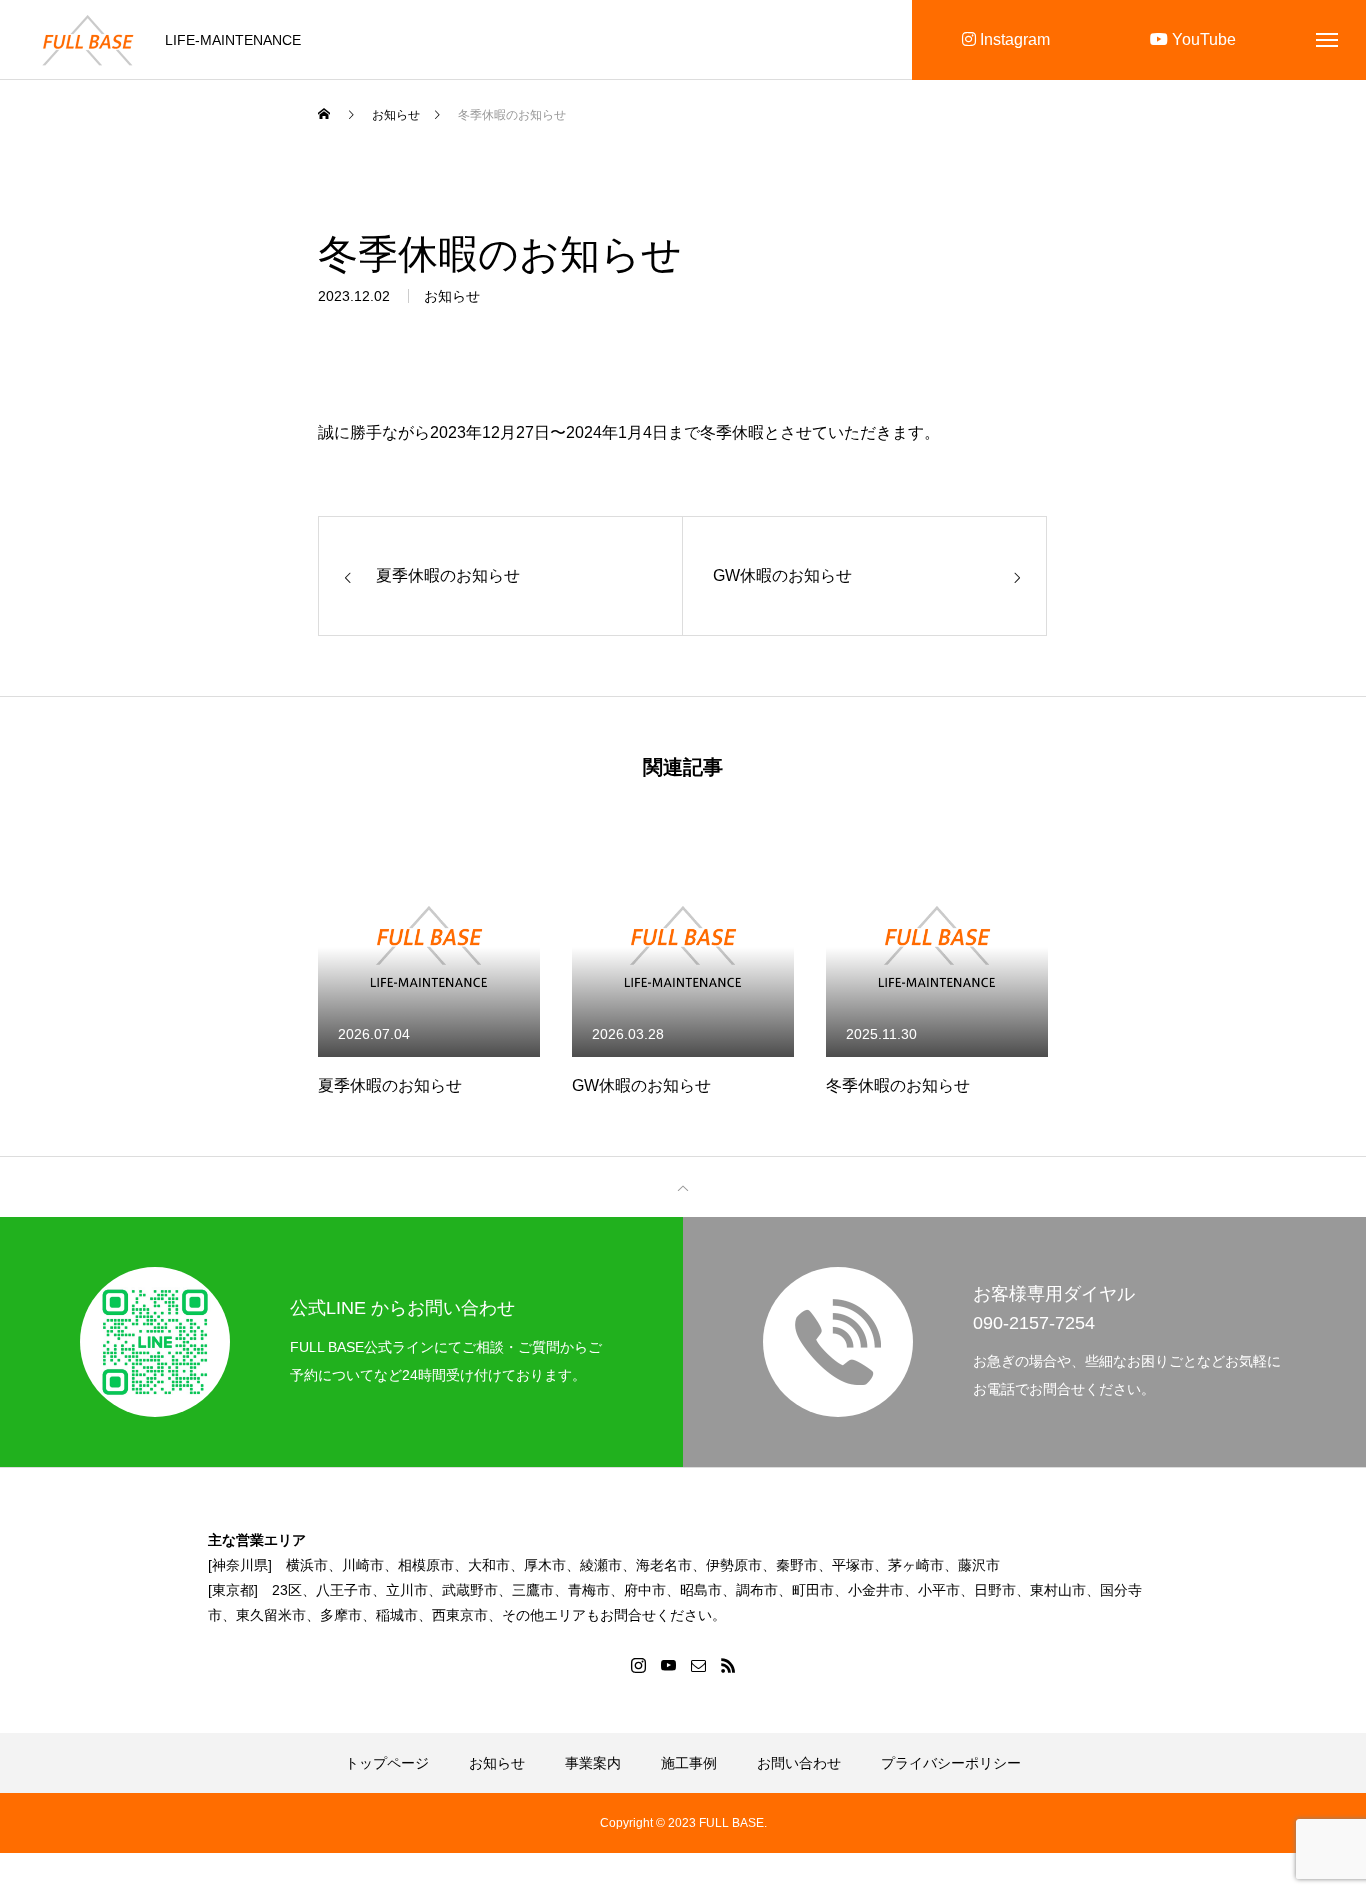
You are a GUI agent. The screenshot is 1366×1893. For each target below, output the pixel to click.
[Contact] (698, 1665)
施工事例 (689, 1763)
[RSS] (728, 1665)
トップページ (387, 1763)
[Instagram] (638, 1665)
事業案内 (593, 1763)
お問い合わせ (799, 1763)
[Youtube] (668, 1665)
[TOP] (683, 1187)
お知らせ (452, 296)
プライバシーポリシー (951, 1763)
